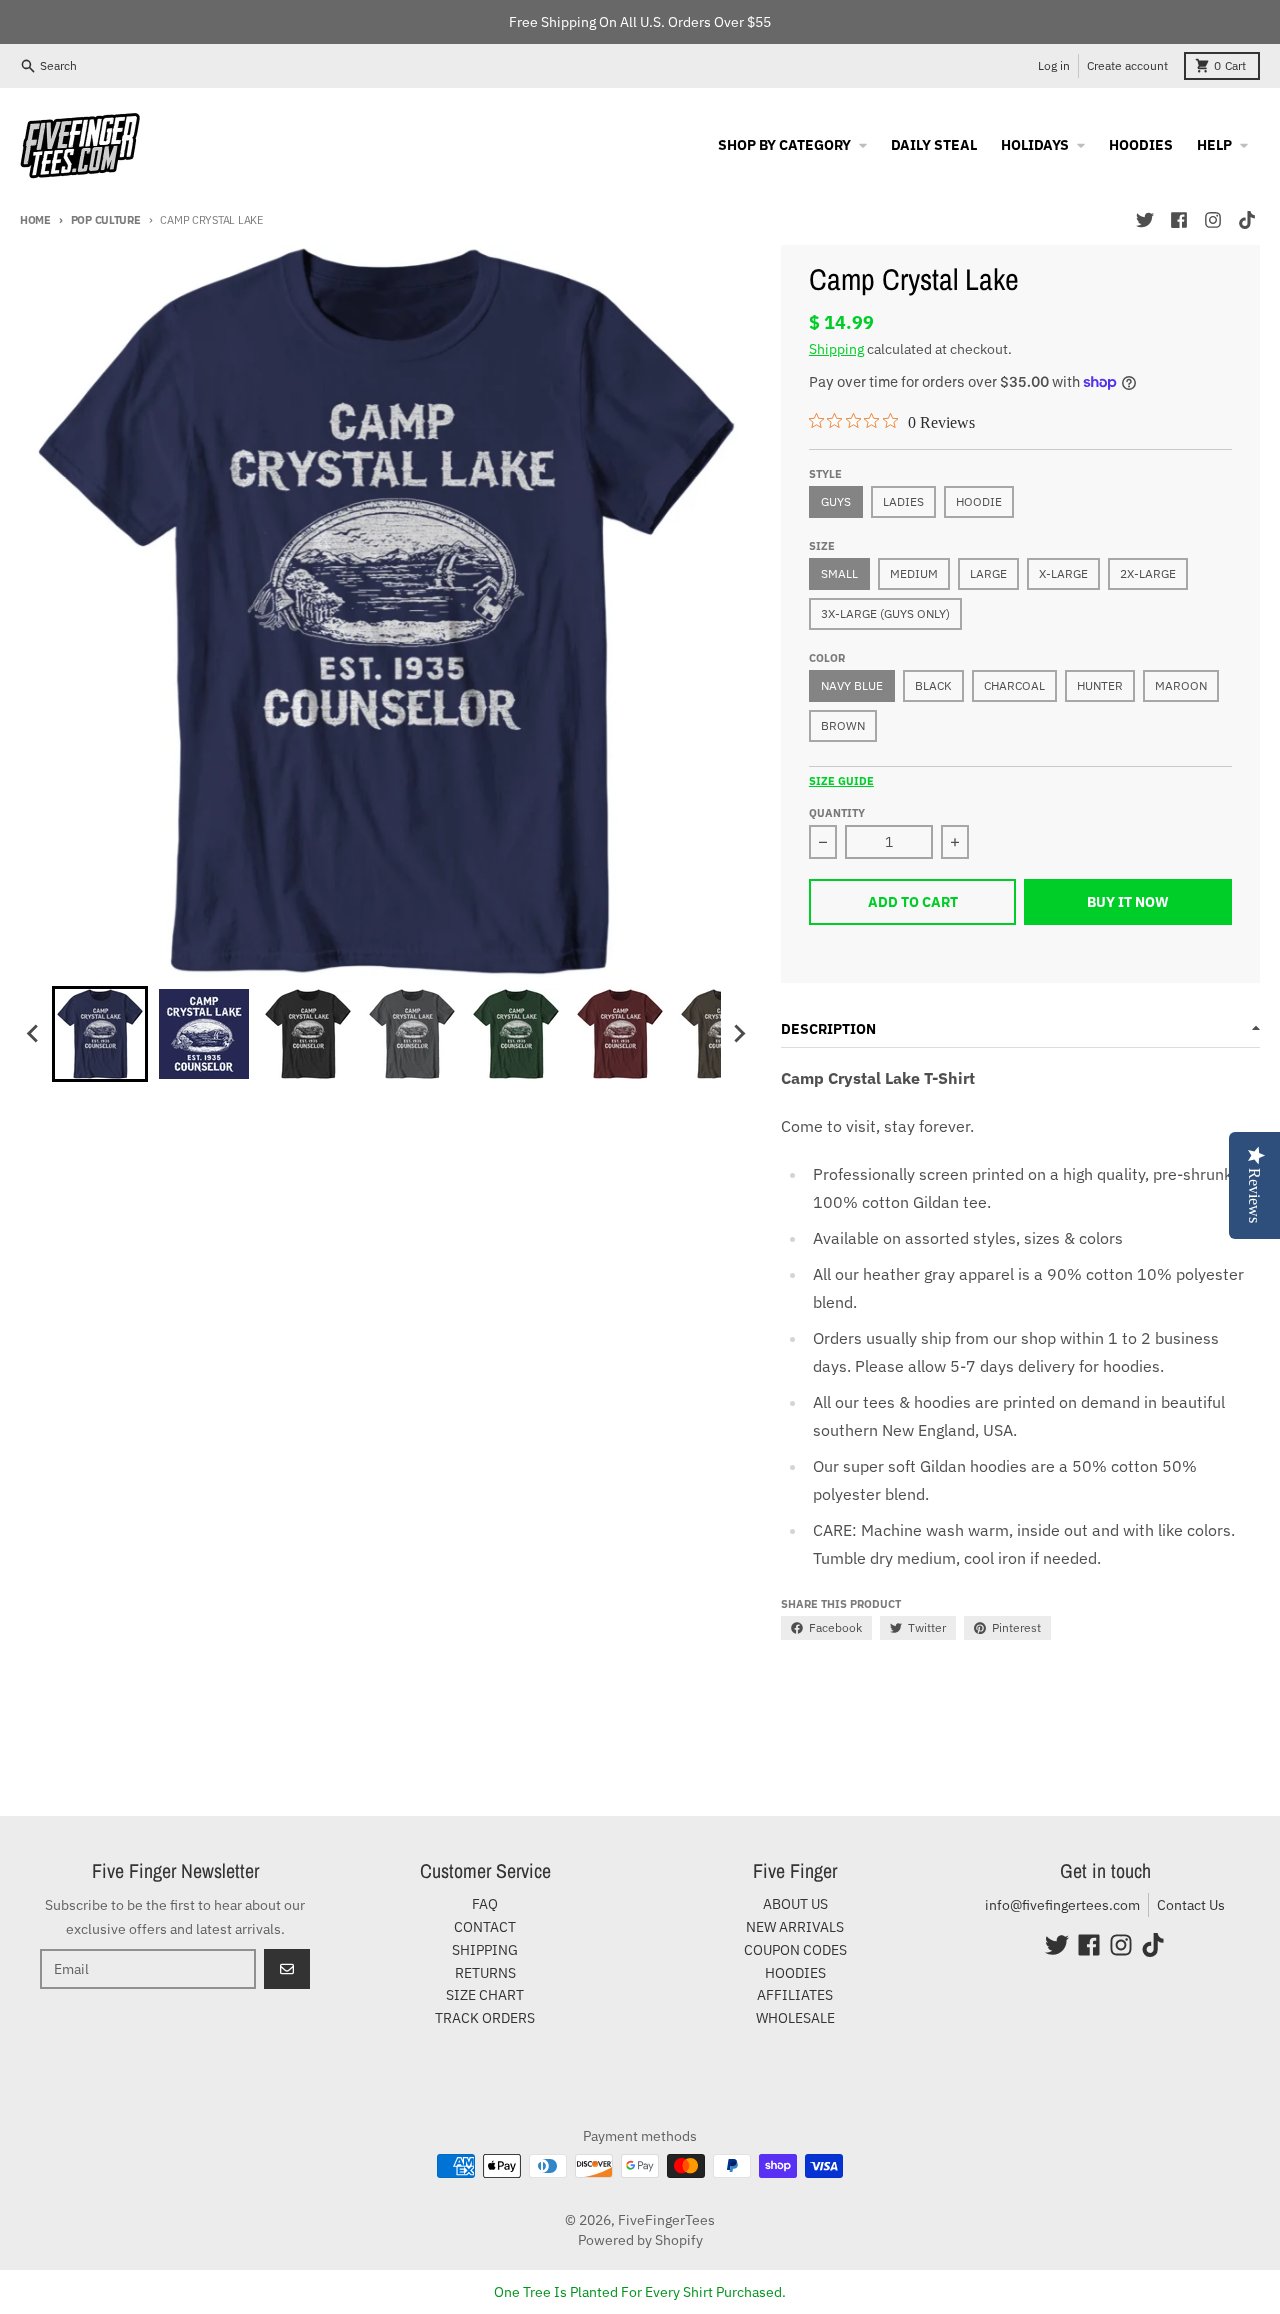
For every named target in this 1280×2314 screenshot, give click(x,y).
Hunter (1100, 685)
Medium (914, 573)
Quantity (837, 813)
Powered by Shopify (640, 2240)
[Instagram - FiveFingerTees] (1213, 220)
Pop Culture (106, 220)
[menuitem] (100, 1034)
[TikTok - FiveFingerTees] (1247, 220)
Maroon (1181, 685)
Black (933, 685)
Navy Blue (852, 685)
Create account (1127, 65)
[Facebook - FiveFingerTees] (1179, 220)
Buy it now (1128, 902)
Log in (1054, 65)
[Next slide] (739, 1034)
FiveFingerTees (666, 2220)
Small (839, 573)
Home (35, 220)
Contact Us (1191, 1905)
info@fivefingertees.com (1062, 1905)
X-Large (1063, 573)
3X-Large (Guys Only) (885, 613)
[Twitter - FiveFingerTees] (1145, 220)
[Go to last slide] (34, 1034)
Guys (836, 501)
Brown (843, 725)
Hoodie (979, 501)
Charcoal (1014, 685)
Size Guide (841, 781)
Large (988, 573)
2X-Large (1148, 573)
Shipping (836, 349)
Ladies (903, 501)
